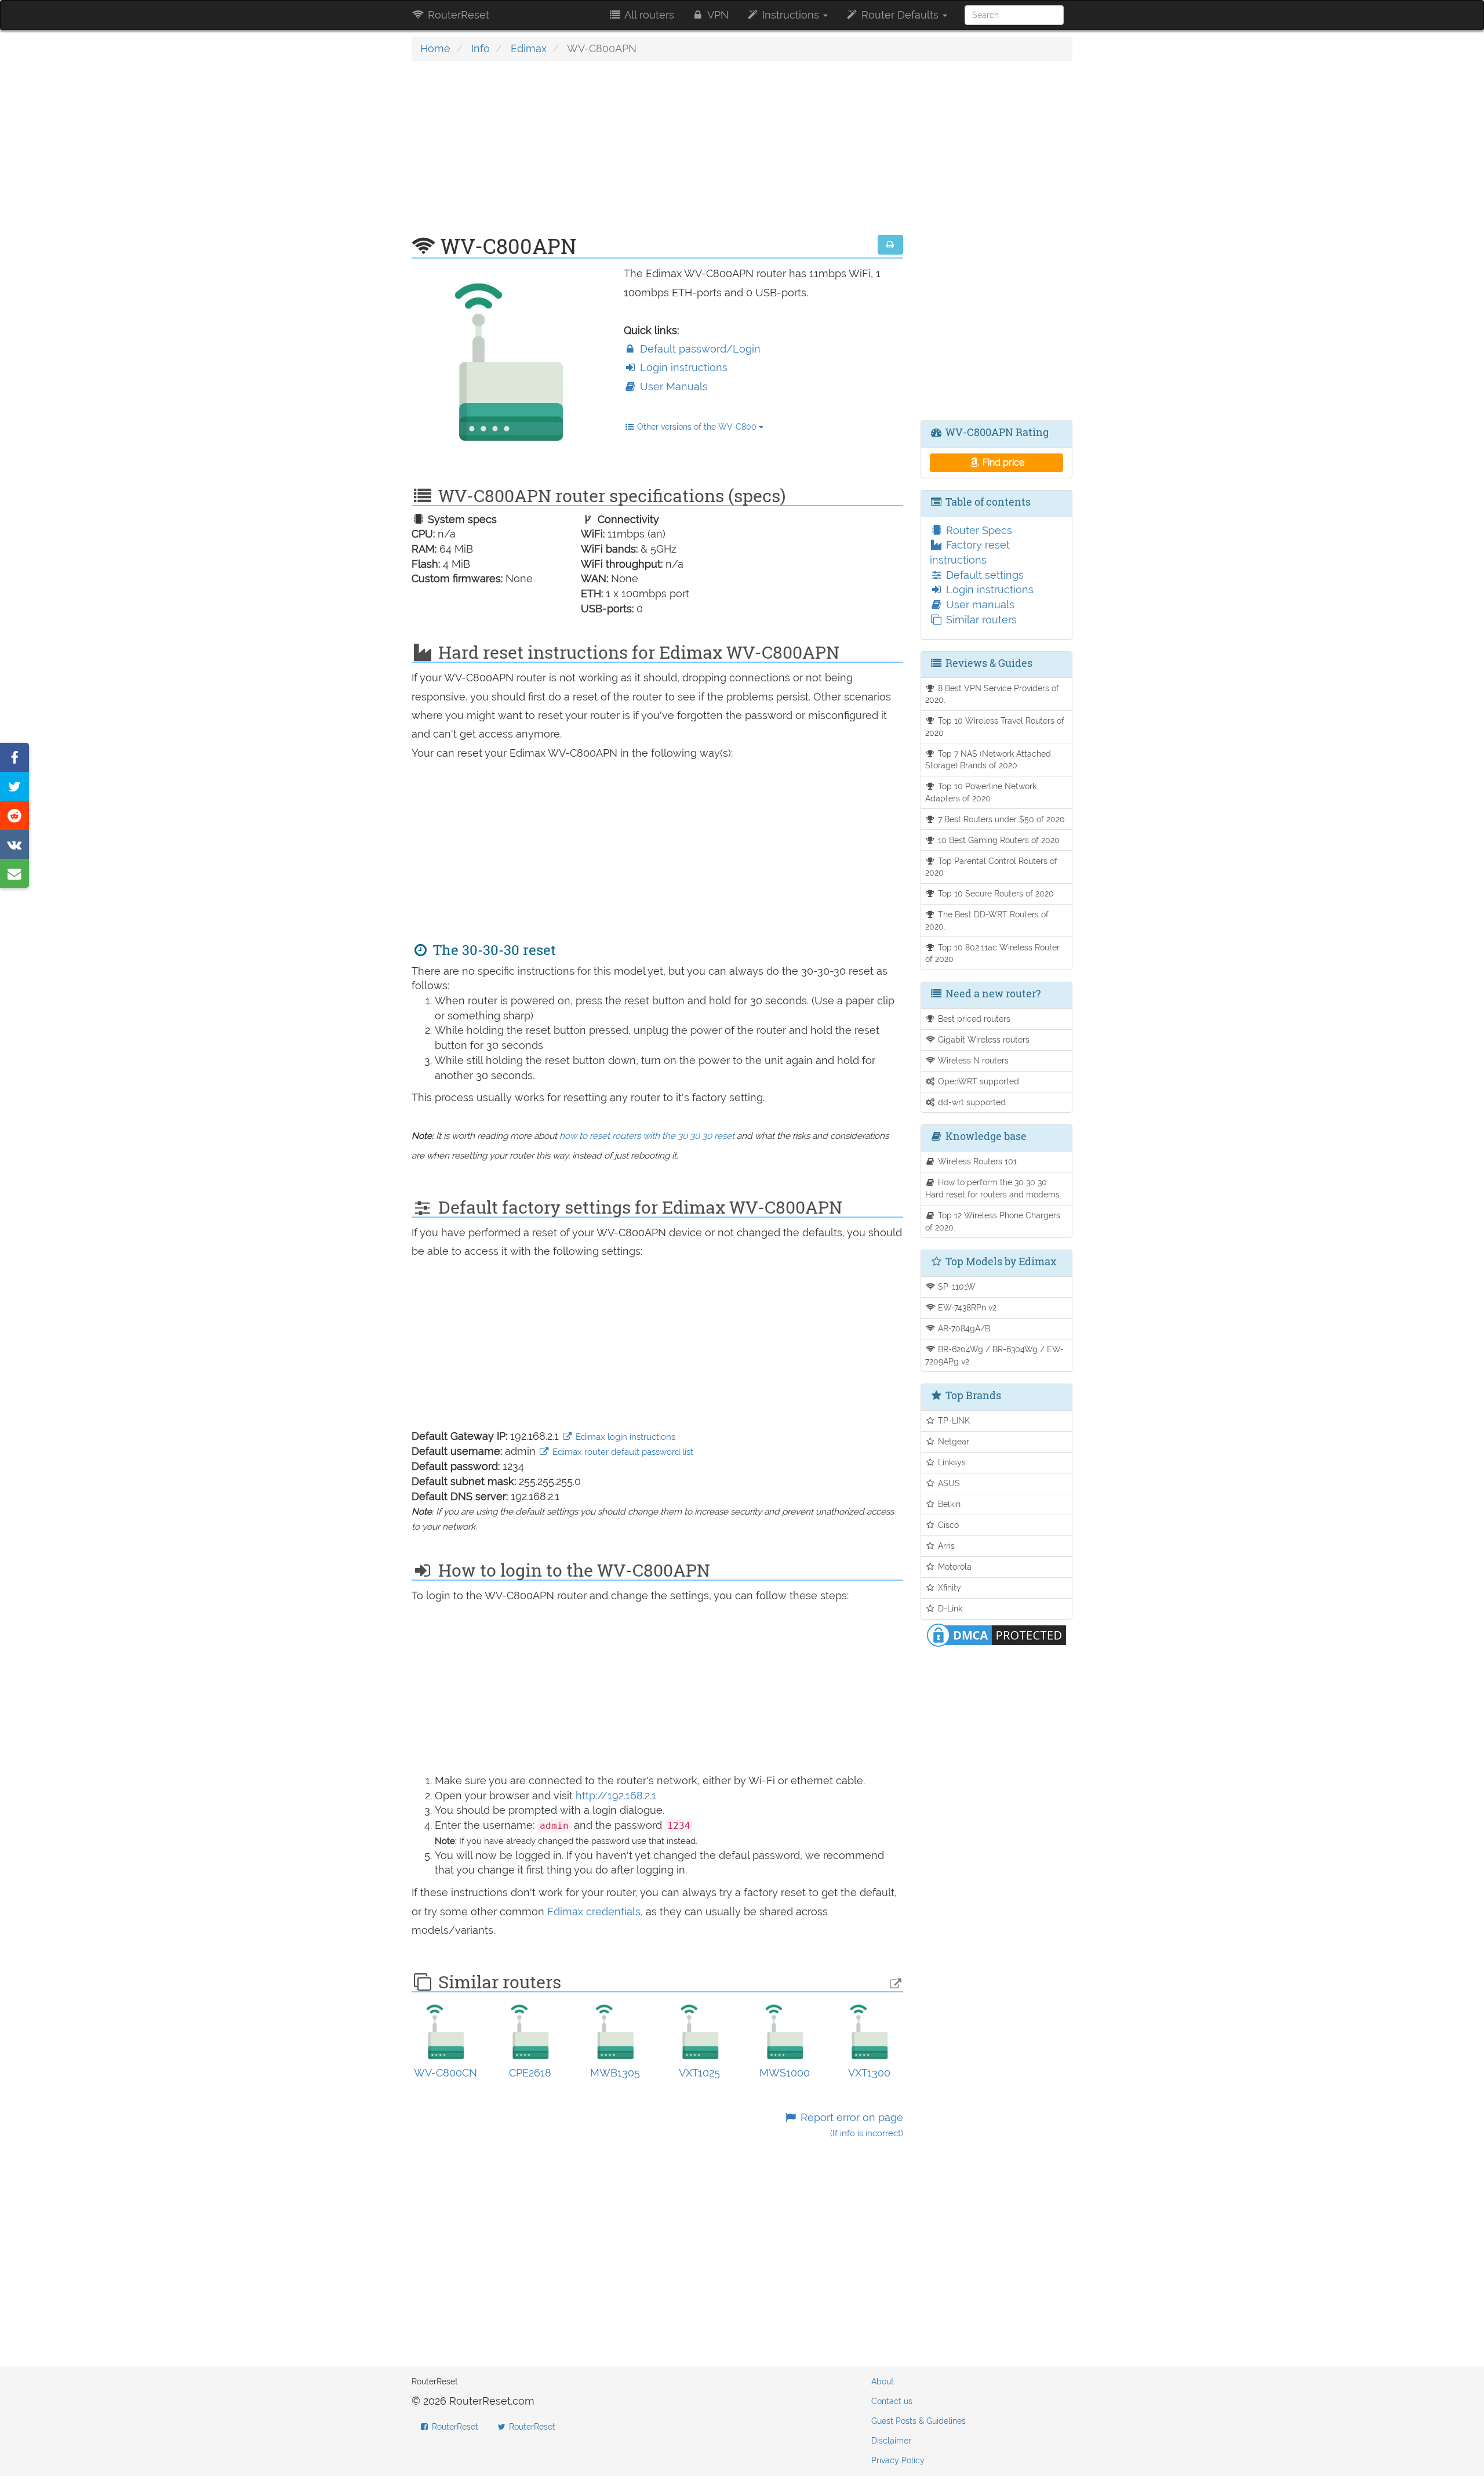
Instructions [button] (791, 15)
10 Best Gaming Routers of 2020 (998, 840)
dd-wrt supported (971, 1102)
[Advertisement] (657, 154)
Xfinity (948, 1587)
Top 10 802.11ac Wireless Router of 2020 (993, 953)
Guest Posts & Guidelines (919, 2421)
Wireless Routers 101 (976, 1161)
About (883, 2381)
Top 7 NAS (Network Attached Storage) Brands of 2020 (988, 760)
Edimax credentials (594, 1912)
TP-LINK (953, 1420)
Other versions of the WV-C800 (697, 427)
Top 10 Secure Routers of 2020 (995, 893)
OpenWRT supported (977, 1081)
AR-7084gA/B (963, 1328)
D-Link (949, 1608)
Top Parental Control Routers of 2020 (992, 867)
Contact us (892, 2401)
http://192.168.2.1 (616, 1796)
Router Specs (978, 530)
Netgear (952, 1441)
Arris (945, 1546)
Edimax (529, 48)
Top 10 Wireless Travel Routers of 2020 (995, 727)
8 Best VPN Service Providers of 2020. (992, 694)
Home (435, 48)
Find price (1002, 462)
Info (481, 48)
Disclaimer (891, 2441)
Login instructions (682, 367)
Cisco (947, 1525)
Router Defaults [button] (900, 15)
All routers (648, 15)
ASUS (948, 1483)
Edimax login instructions (624, 1437)
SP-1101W (956, 1286)
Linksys (951, 1462)
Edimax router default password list (622, 1452)
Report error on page (850, 2125)
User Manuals (672, 386)
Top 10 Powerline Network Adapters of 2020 (981, 792)
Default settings (983, 575)
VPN (717, 15)
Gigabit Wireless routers (983, 1039)
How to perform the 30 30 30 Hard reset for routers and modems (992, 1188)
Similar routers (980, 620)
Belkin (948, 1504)
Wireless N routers (972, 1060)
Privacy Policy (898, 2460)
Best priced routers (973, 1019)
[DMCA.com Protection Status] (996, 1634)
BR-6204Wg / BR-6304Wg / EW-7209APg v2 (995, 1355)
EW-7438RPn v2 (966, 1307)
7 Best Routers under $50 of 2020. (1001, 819)
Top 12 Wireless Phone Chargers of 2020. (993, 1221)
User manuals (979, 605)
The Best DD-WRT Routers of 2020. (987, 920)
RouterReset (457, 15)
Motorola (954, 1566)
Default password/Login (699, 349)
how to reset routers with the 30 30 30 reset (647, 1136)
